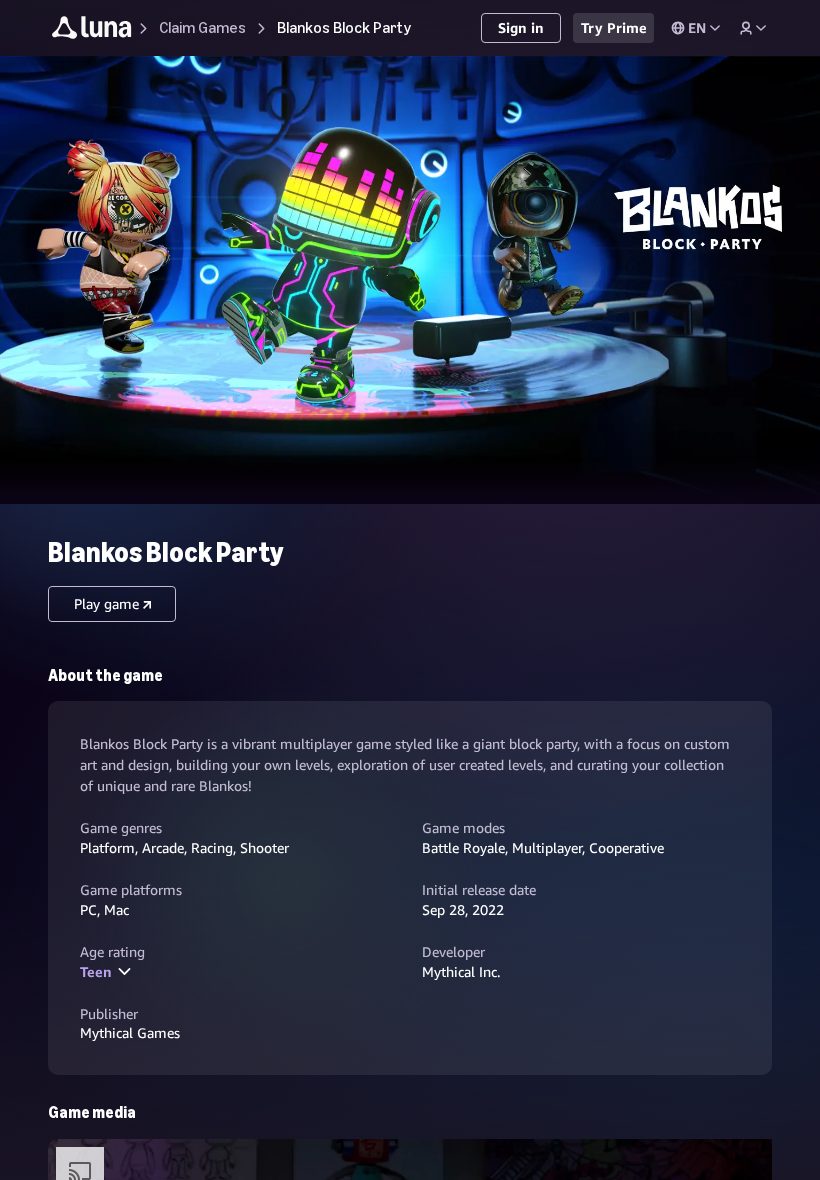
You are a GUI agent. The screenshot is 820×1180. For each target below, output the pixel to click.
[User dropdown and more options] (753, 28)
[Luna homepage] (92, 30)
